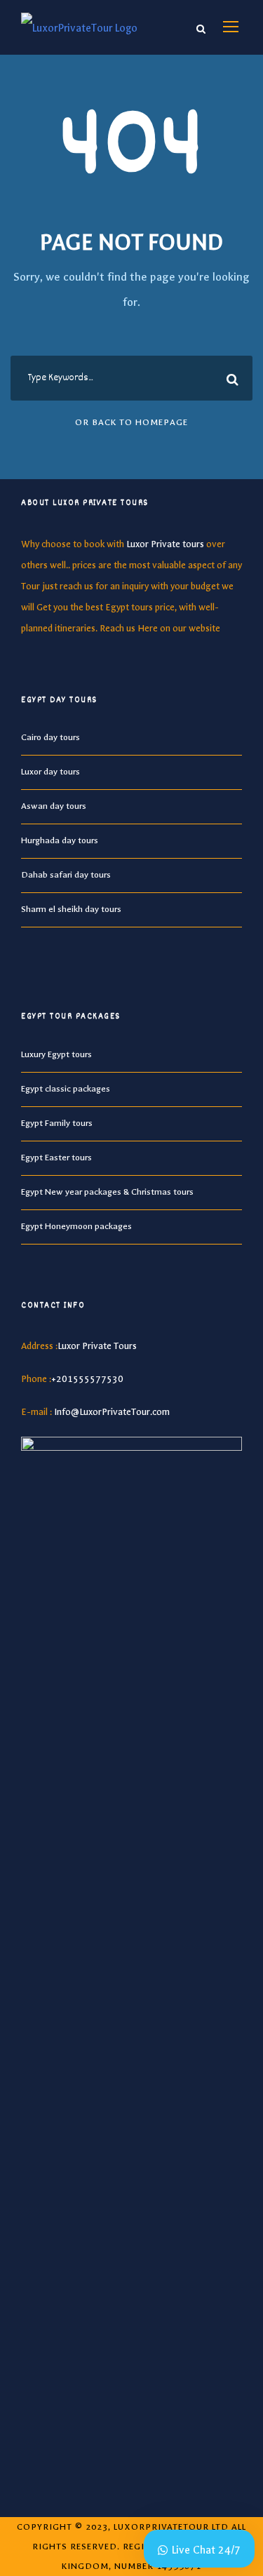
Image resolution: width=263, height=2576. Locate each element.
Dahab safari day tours (66, 875)
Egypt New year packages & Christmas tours (107, 1192)
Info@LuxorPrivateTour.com (112, 1412)
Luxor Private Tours (97, 1346)
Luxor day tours (50, 772)
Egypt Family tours (57, 1123)
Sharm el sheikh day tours (71, 909)
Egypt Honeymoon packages (76, 1226)
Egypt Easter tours (56, 1158)
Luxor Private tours (165, 544)
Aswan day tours (54, 806)
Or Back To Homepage (131, 422)
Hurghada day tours (60, 840)
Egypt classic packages (66, 1089)
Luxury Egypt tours (56, 1054)
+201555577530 (87, 1379)
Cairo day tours (50, 737)
